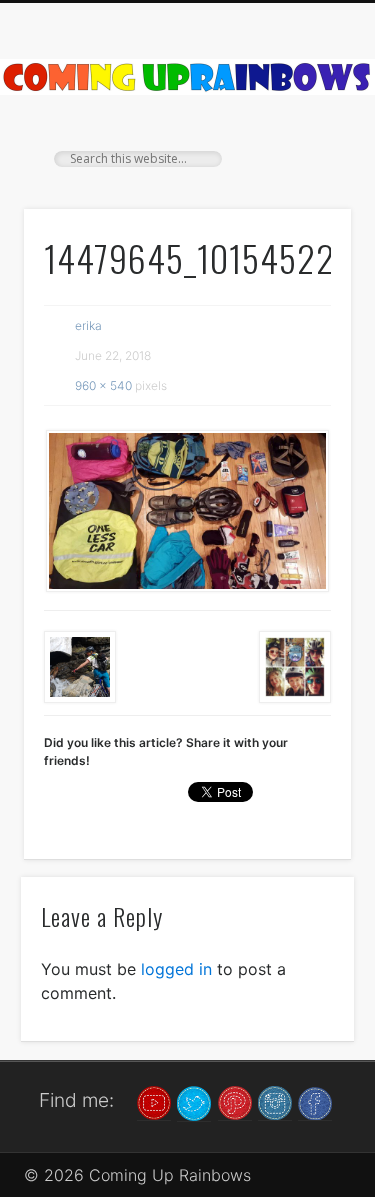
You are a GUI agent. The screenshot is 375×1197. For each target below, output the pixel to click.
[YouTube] (154, 1102)
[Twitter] (194, 1102)
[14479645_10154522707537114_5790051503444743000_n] (187, 511)
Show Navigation (303, 179)
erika (88, 325)
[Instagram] (275, 1102)
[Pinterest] (235, 1102)
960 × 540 (103, 385)
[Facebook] (315, 1102)
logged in (176, 969)
